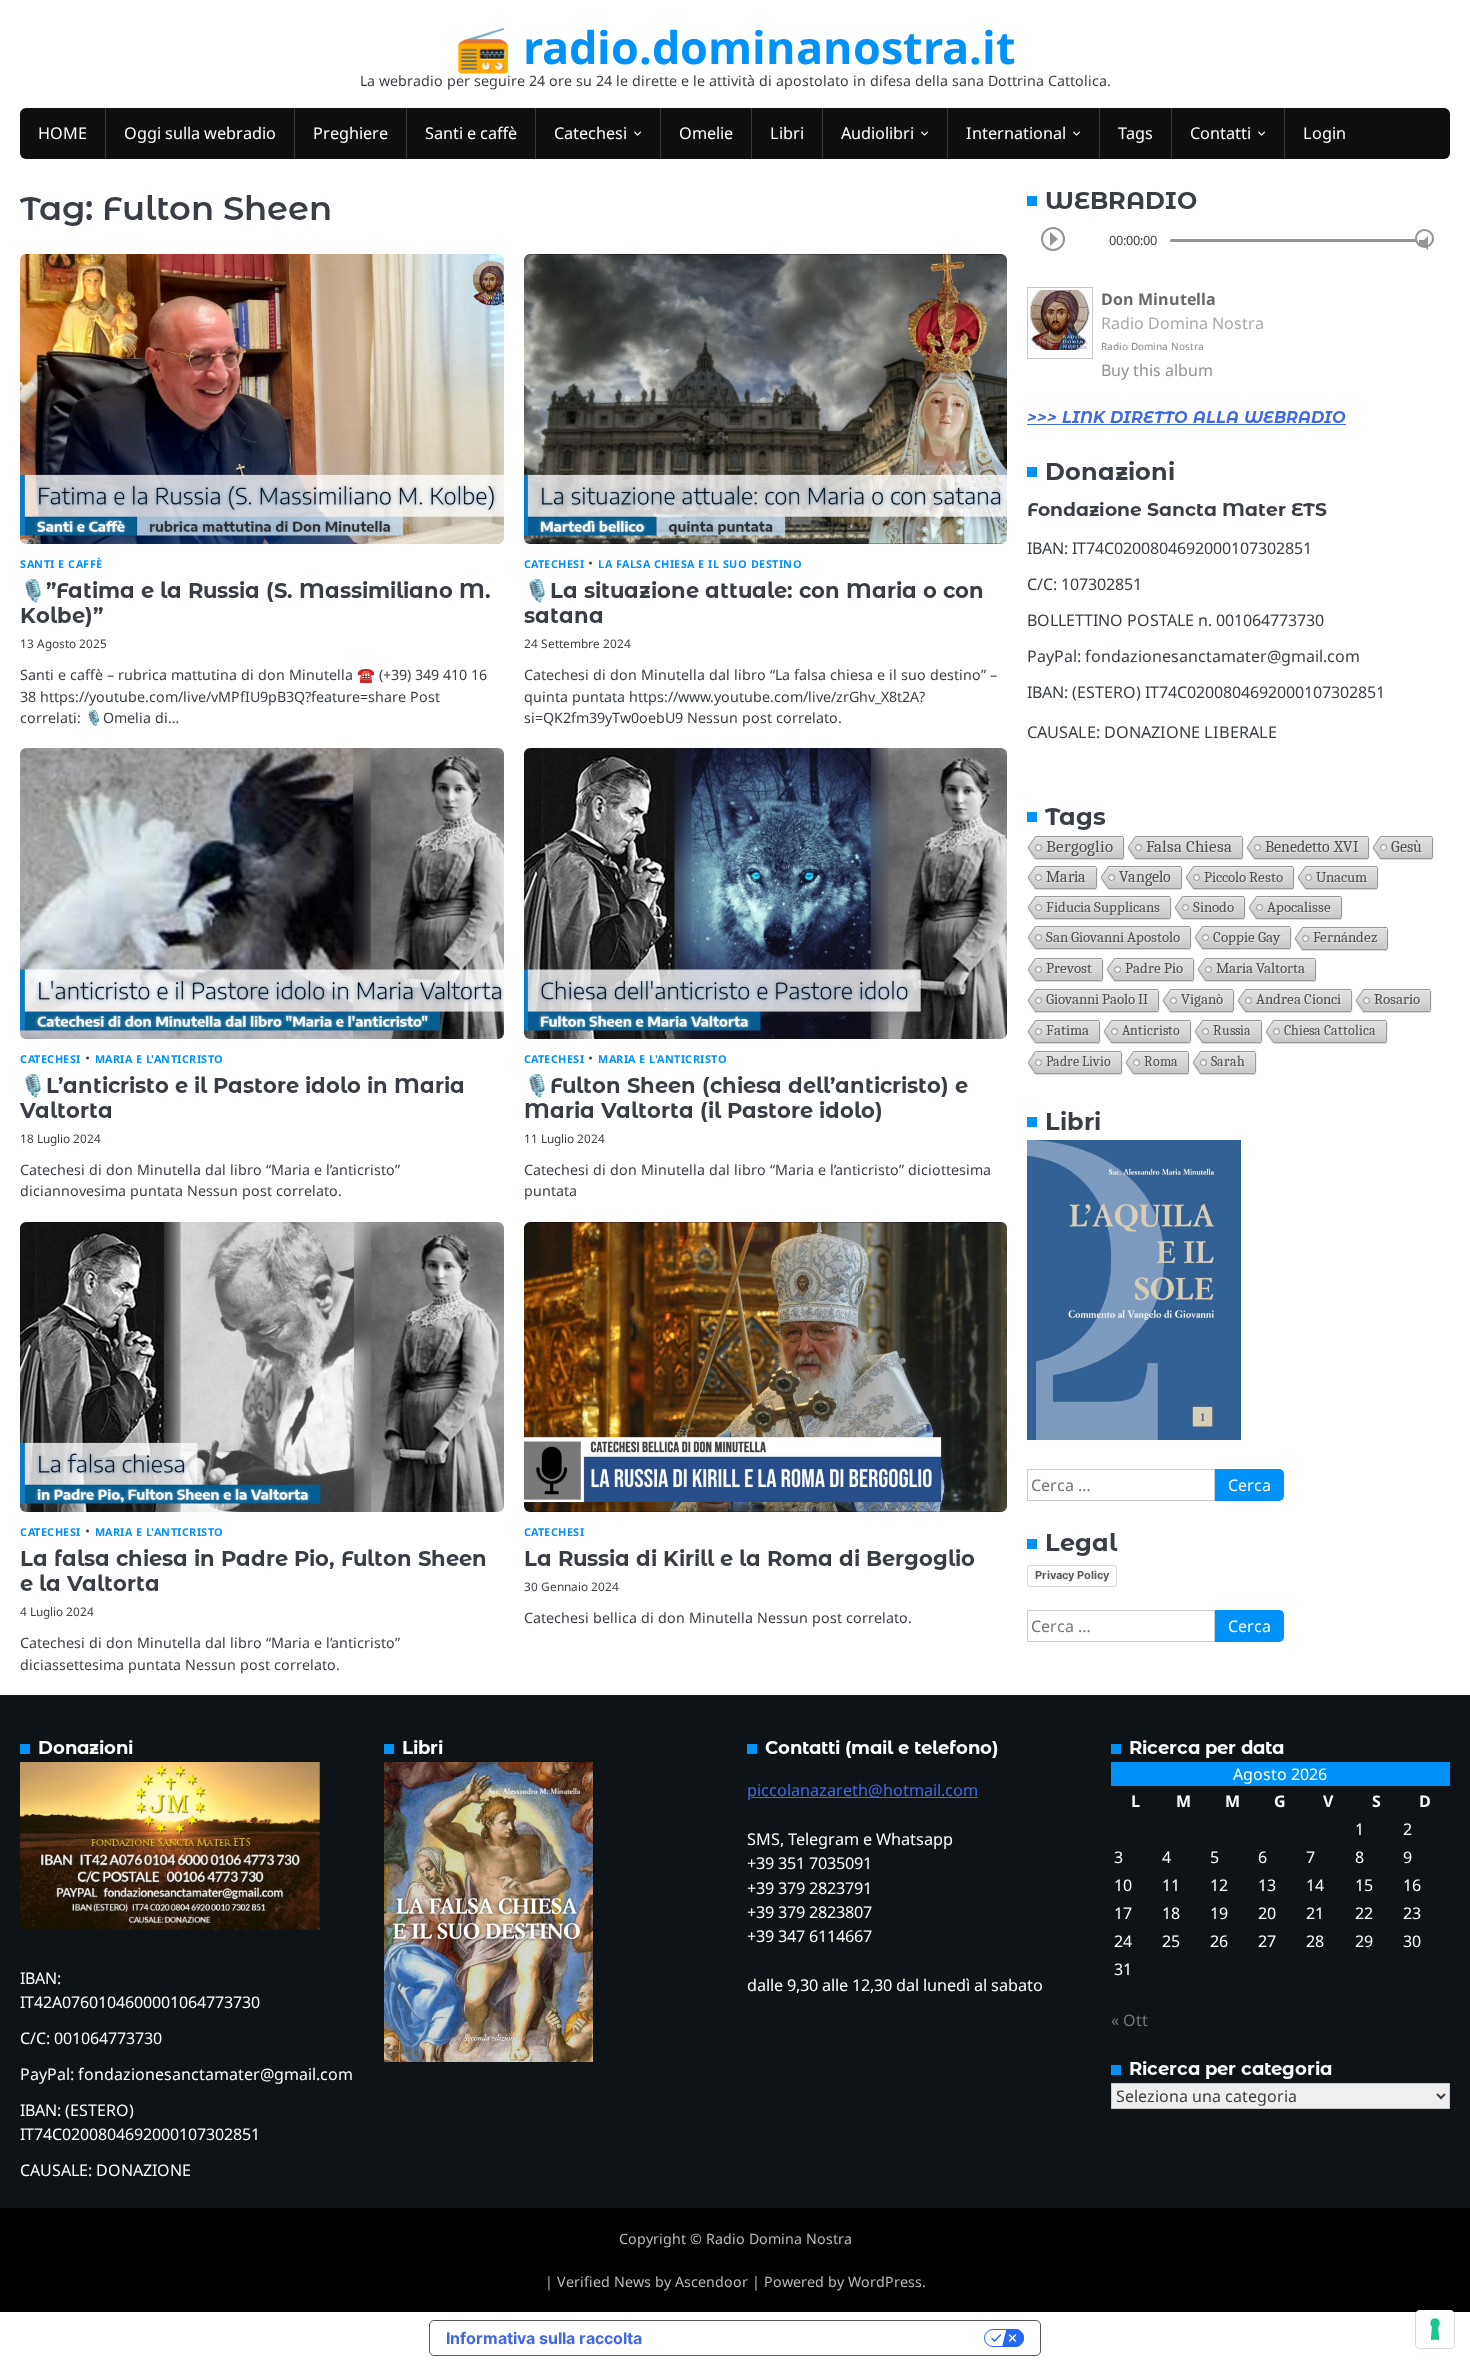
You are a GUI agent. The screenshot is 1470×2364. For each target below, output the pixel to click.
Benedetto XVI (1311, 846)
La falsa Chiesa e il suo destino (700, 563)
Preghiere (350, 133)
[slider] (1424, 239)
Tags (1135, 133)
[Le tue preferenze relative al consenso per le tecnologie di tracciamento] (1435, 2329)
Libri (787, 133)
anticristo (1151, 1030)
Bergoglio (1079, 846)
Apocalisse (1299, 907)
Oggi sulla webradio (200, 133)
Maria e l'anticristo (159, 1058)
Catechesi (590, 133)
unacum (1341, 877)
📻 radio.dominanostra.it (735, 46)
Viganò (1202, 999)
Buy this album (1157, 370)
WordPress (885, 2281)
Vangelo (1145, 877)
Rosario (1397, 999)
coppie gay (1246, 937)
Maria (1066, 877)
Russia (1232, 1030)
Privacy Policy (1072, 1575)
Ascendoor (711, 2281)
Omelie (706, 133)
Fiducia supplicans (1103, 907)
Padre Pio (1154, 968)
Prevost (1069, 968)
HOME (62, 133)
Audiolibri (877, 133)
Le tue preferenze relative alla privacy (823, 2338)
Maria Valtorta (1260, 968)
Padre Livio (1078, 1061)
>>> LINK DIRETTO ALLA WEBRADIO (1186, 417)
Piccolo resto (1243, 877)
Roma (1161, 1061)
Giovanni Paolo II (1097, 999)
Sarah (1228, 1061)
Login (1324, 133)
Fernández (1345, 937)
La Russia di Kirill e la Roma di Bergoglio (749, 1558)
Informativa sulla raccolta (544, 2338)
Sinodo (1213, 907)
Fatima (1067, 1030)
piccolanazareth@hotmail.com (862, 1790)
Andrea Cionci (1298, 999)
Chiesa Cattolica (1330, 1030)
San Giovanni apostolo (1113, 937)
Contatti (1220, 133)
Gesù (1406, 847)
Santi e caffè (471, 133)
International (1016, 133)
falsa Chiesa (1189, 846)
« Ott (1129, 2020)
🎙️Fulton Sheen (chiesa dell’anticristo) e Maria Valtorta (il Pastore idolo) (746, 1098)
